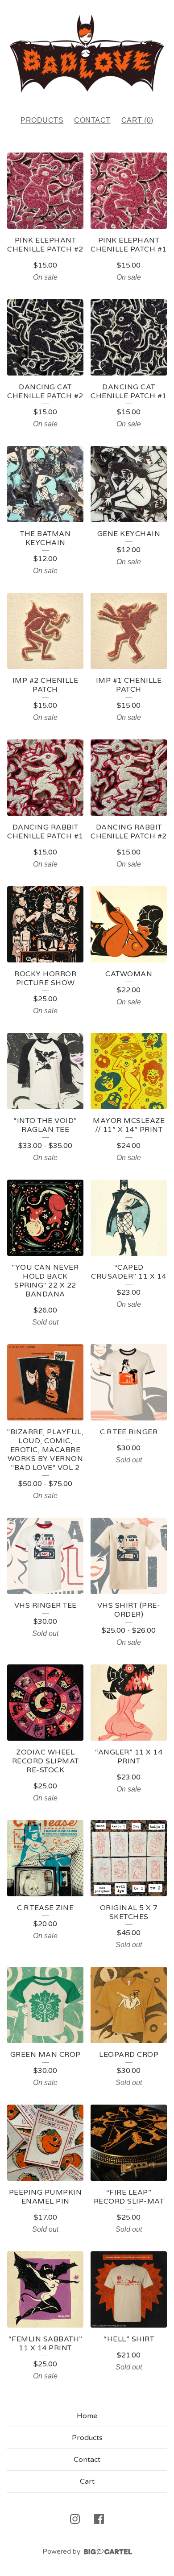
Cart (87, 2481)
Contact (92, 120)
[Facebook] (99, 2519)
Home (87, 2416)
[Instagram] (75, 2519)
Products (42, 120)
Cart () (137, 120)
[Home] (87, 54)
